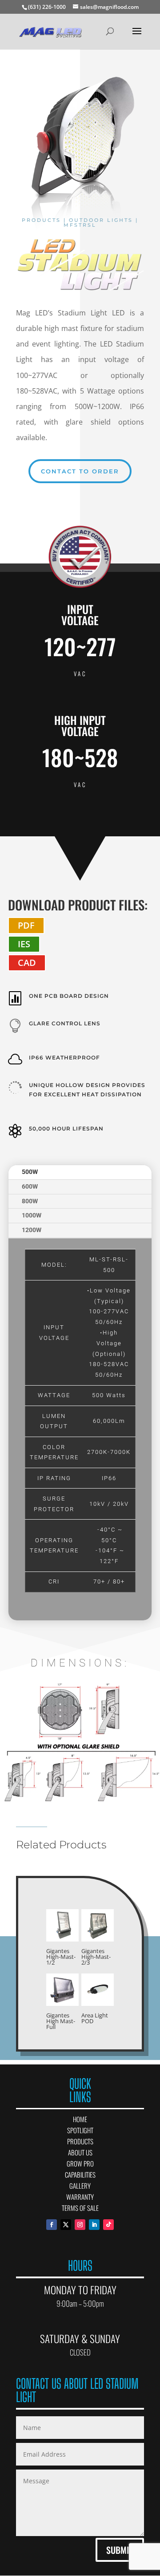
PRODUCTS (80, 2141)
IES (24, 944)
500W (30, 1172)
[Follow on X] (66, 2225)
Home (80, 2119)
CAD (27, 963)
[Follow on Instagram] (80, 2225)
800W (30, 1201)
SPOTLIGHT (80, 2130)
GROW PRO (80, 2163)
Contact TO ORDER (80, 471)
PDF (26, 925)
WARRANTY (80, 2197)
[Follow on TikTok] (108, 2225)
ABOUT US (80, 2152)
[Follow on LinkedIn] (94, 2225)
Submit (120, 2550)
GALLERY (80, 2186)
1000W (32, 1215)
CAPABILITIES (80, 2174)
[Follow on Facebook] (52, 2225)
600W (30, 1186)
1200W (32, 1230)
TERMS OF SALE (80, 2208)
